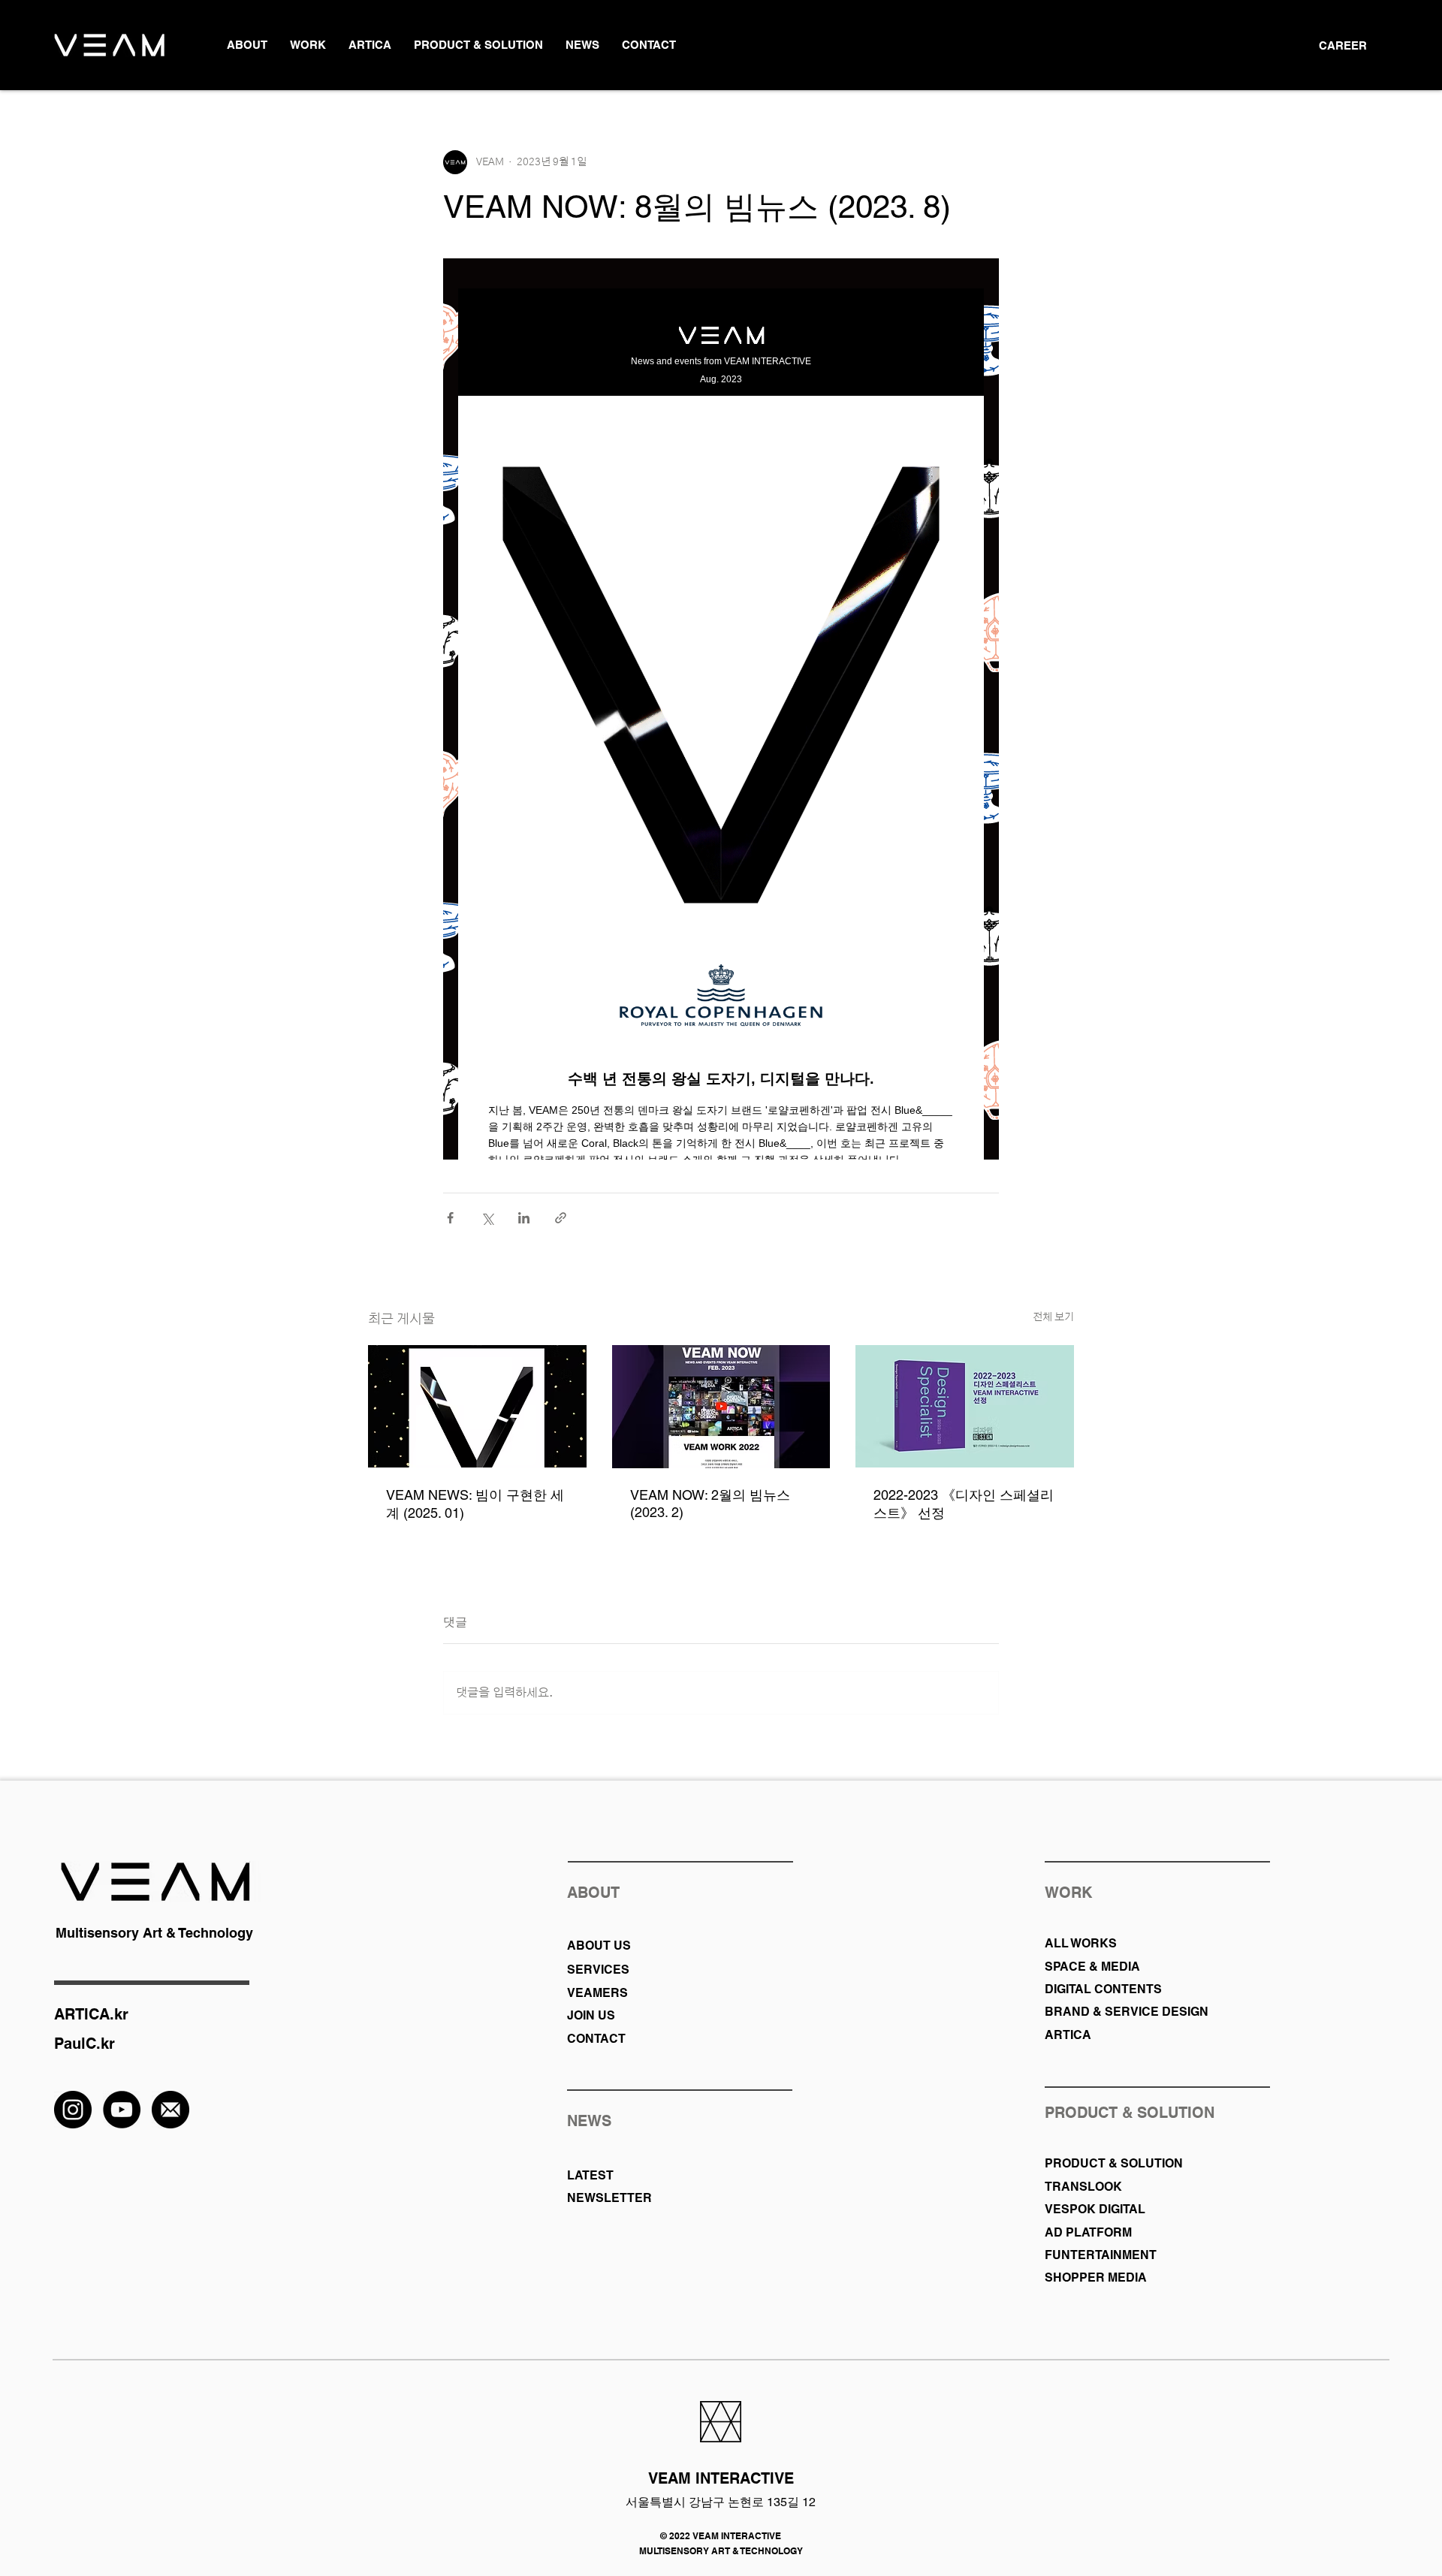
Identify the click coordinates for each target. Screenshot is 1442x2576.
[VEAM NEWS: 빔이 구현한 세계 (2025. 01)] (477, 1406)
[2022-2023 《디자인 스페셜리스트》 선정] (965, 1406)
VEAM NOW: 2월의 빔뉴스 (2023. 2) (710, 1504)
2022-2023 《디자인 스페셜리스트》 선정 (964, 1504)
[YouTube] (122, 2110)
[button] (247, 45)
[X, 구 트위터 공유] (487, 1218)
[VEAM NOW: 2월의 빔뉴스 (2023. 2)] (721, 1407)
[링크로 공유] (561, 1218)
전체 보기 (1053, 1317)
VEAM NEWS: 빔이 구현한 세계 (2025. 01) (475, 1504)
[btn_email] (170, 2110)
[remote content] (721, 709)
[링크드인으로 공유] (524, 1218)
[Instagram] (73, 2110)
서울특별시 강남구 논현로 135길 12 (721, 2502)
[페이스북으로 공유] (450, 1218)
